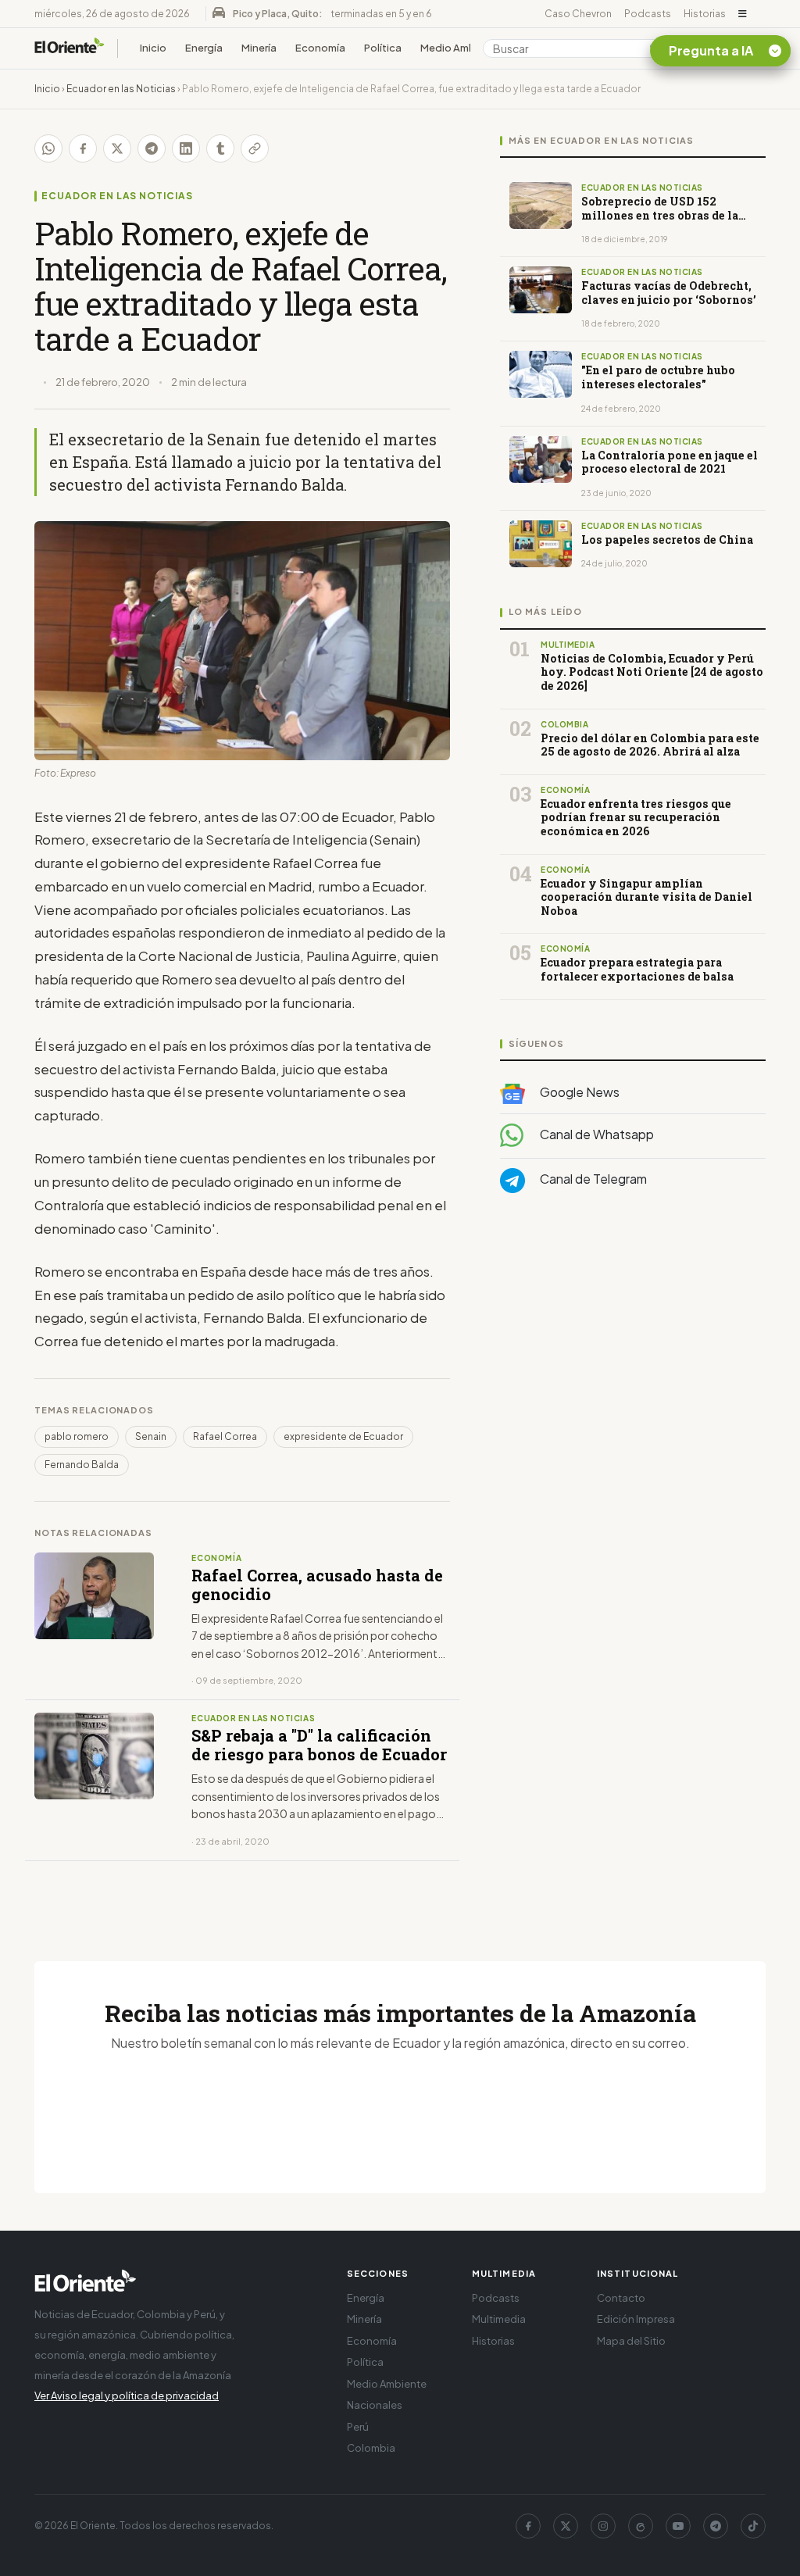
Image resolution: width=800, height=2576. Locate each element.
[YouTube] (678, 2526)
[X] (566, 2526)
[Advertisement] (633, 1362)
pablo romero (77, 1436)
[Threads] (641, 2526)
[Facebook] (528, 2526)
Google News (579, 1092)
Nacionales (375, 2405)
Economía (320, 48)
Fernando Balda (82, 1465)
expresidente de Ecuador (343, 1436)
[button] (743, 14)
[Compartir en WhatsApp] (48, 148)
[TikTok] (753, 2526)
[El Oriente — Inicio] (70, 48)
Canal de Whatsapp (596, 1134)
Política (383, 48)
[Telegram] (716, 2526)
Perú (358, 2427)
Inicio (153, 48)
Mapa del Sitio (631, 2341)
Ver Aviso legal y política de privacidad (127, 2396)
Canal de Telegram (592, 1179)
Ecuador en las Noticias (121, 89)
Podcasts (648, 14)
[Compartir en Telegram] (152, 148)
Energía (204, 48)
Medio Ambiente (461, 48)
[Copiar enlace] (255, 148)
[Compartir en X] (117, 148)
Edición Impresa (636, 2319)
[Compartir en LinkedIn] (186, 148)
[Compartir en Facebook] (83, 148)
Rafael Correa (225, 1436)
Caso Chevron (578, 14)
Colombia (371, 2448)
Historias (705, 14)
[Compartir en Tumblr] (220, 148)
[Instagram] (603, 2526)
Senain (151, 1436)
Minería (259, 48)
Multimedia (499, 2319)
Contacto (621, 2298)
